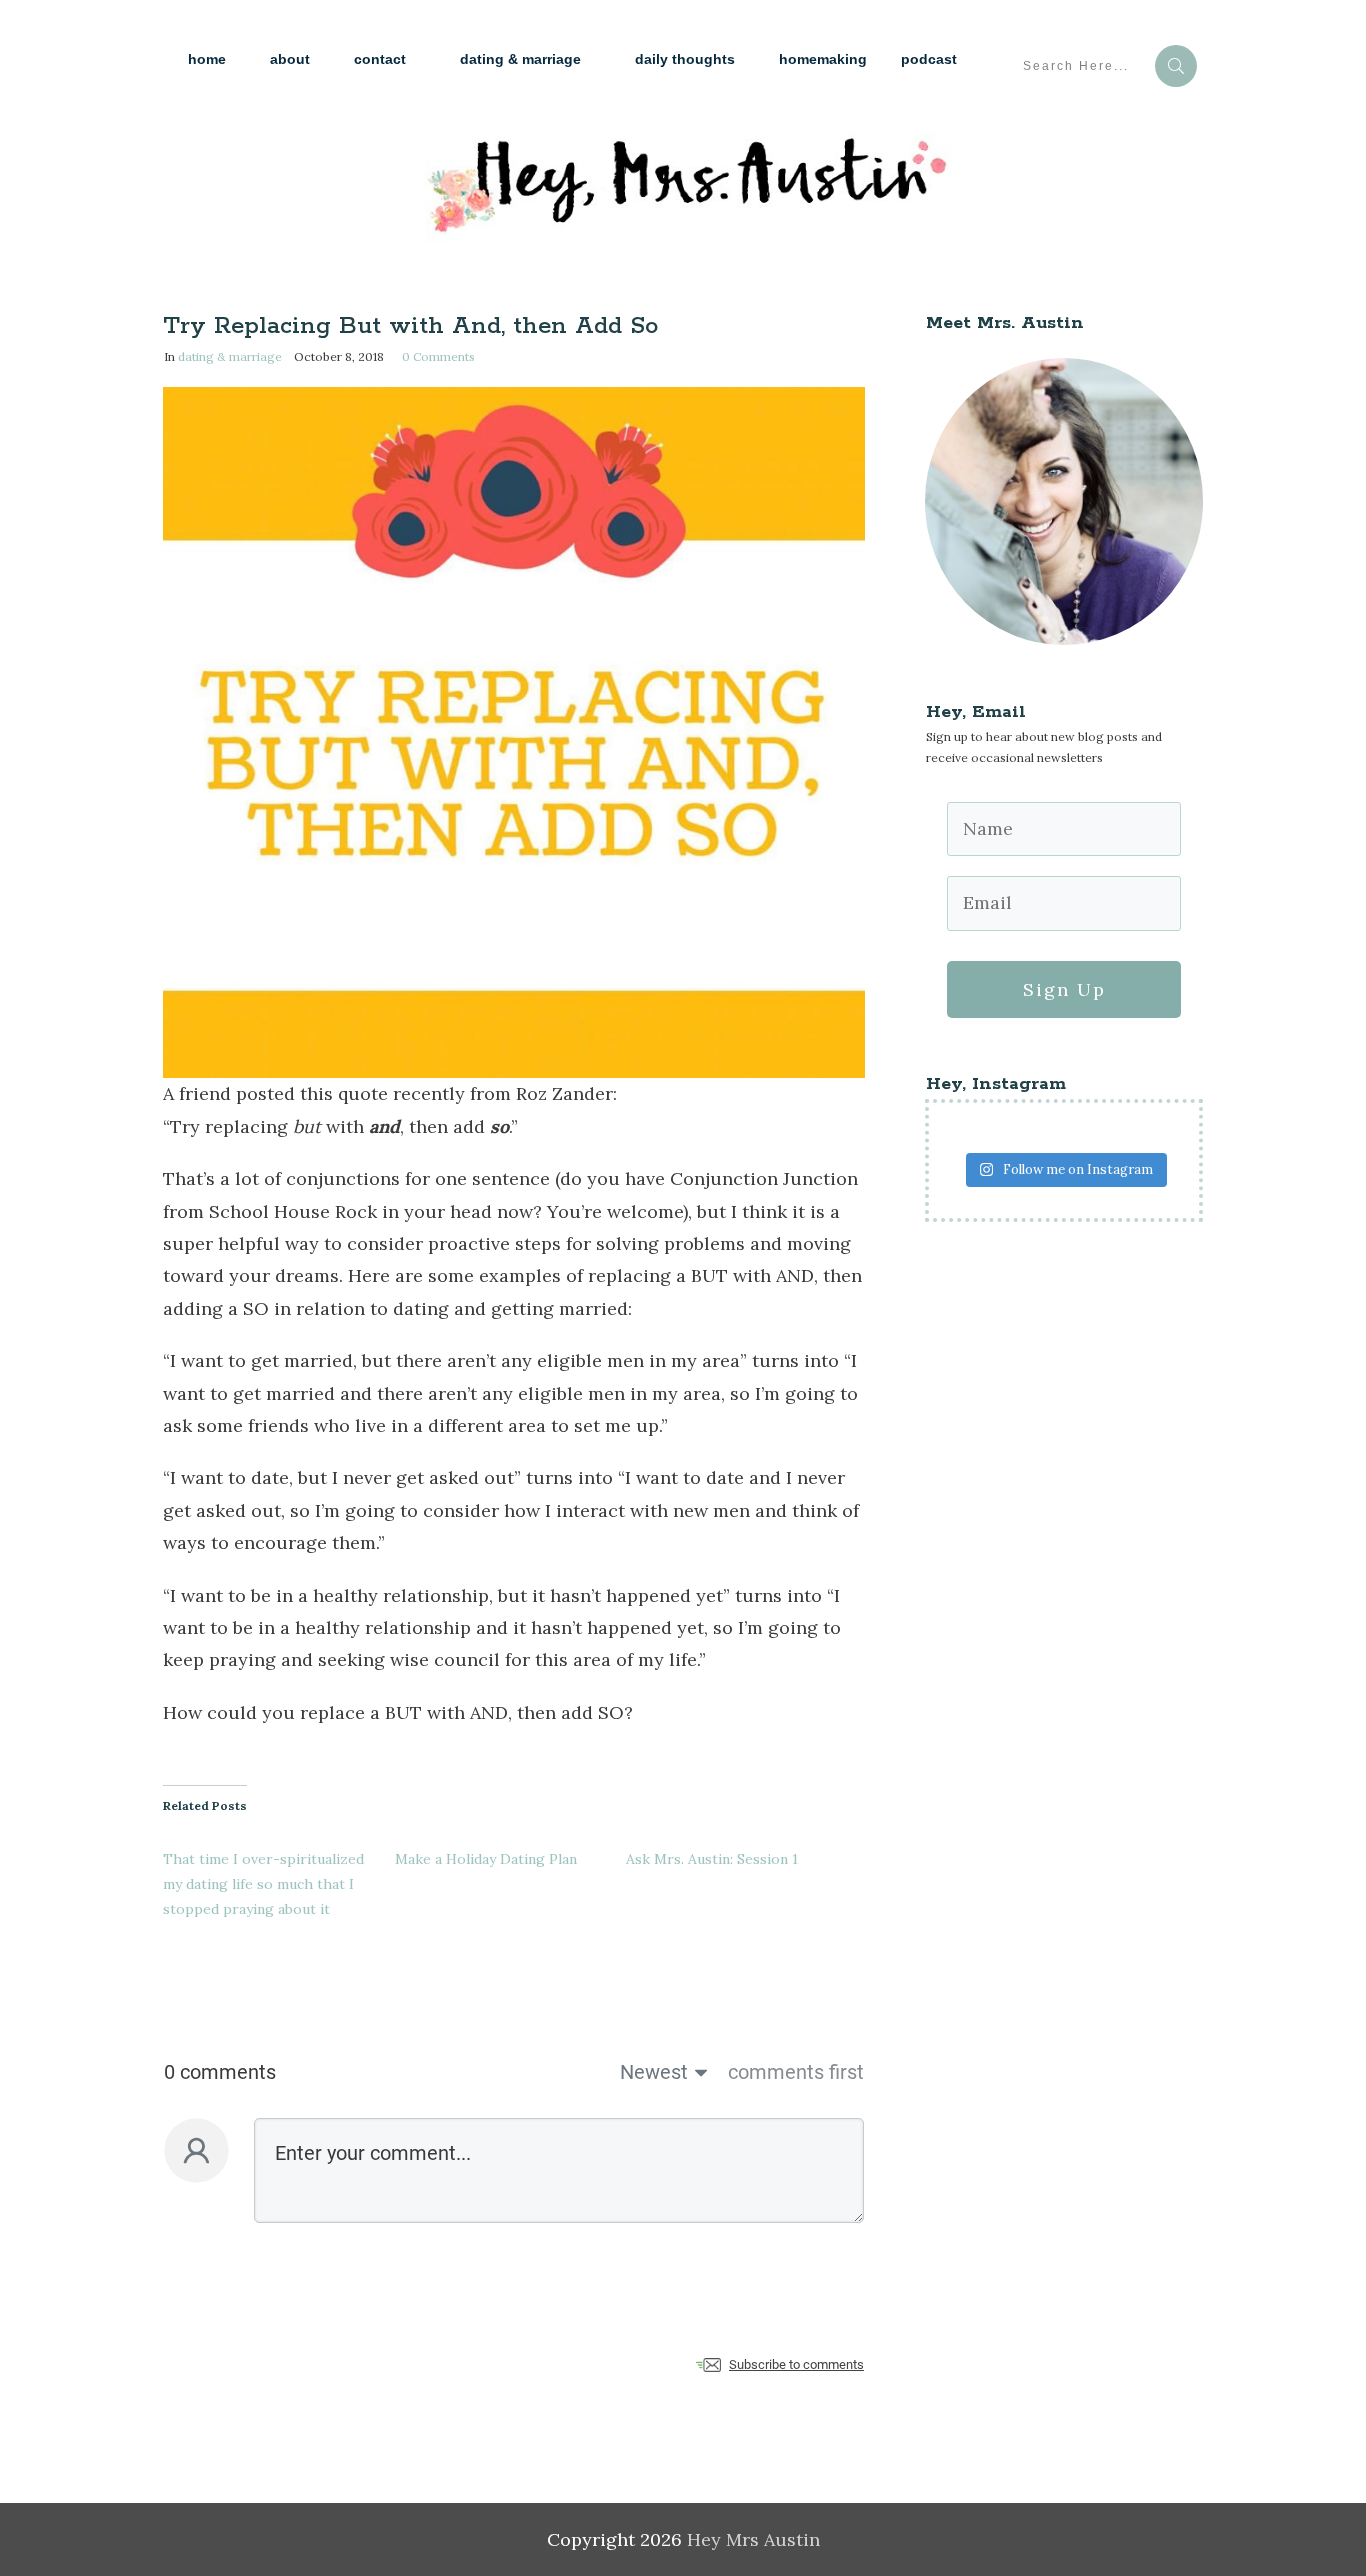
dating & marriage (230, 356)
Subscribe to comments (796, 2364)
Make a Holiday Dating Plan (486, 1859)
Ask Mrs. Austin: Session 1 (712, 1859)
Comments (438, 356)
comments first (796, 2072)
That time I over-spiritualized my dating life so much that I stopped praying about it (263, 1884)
